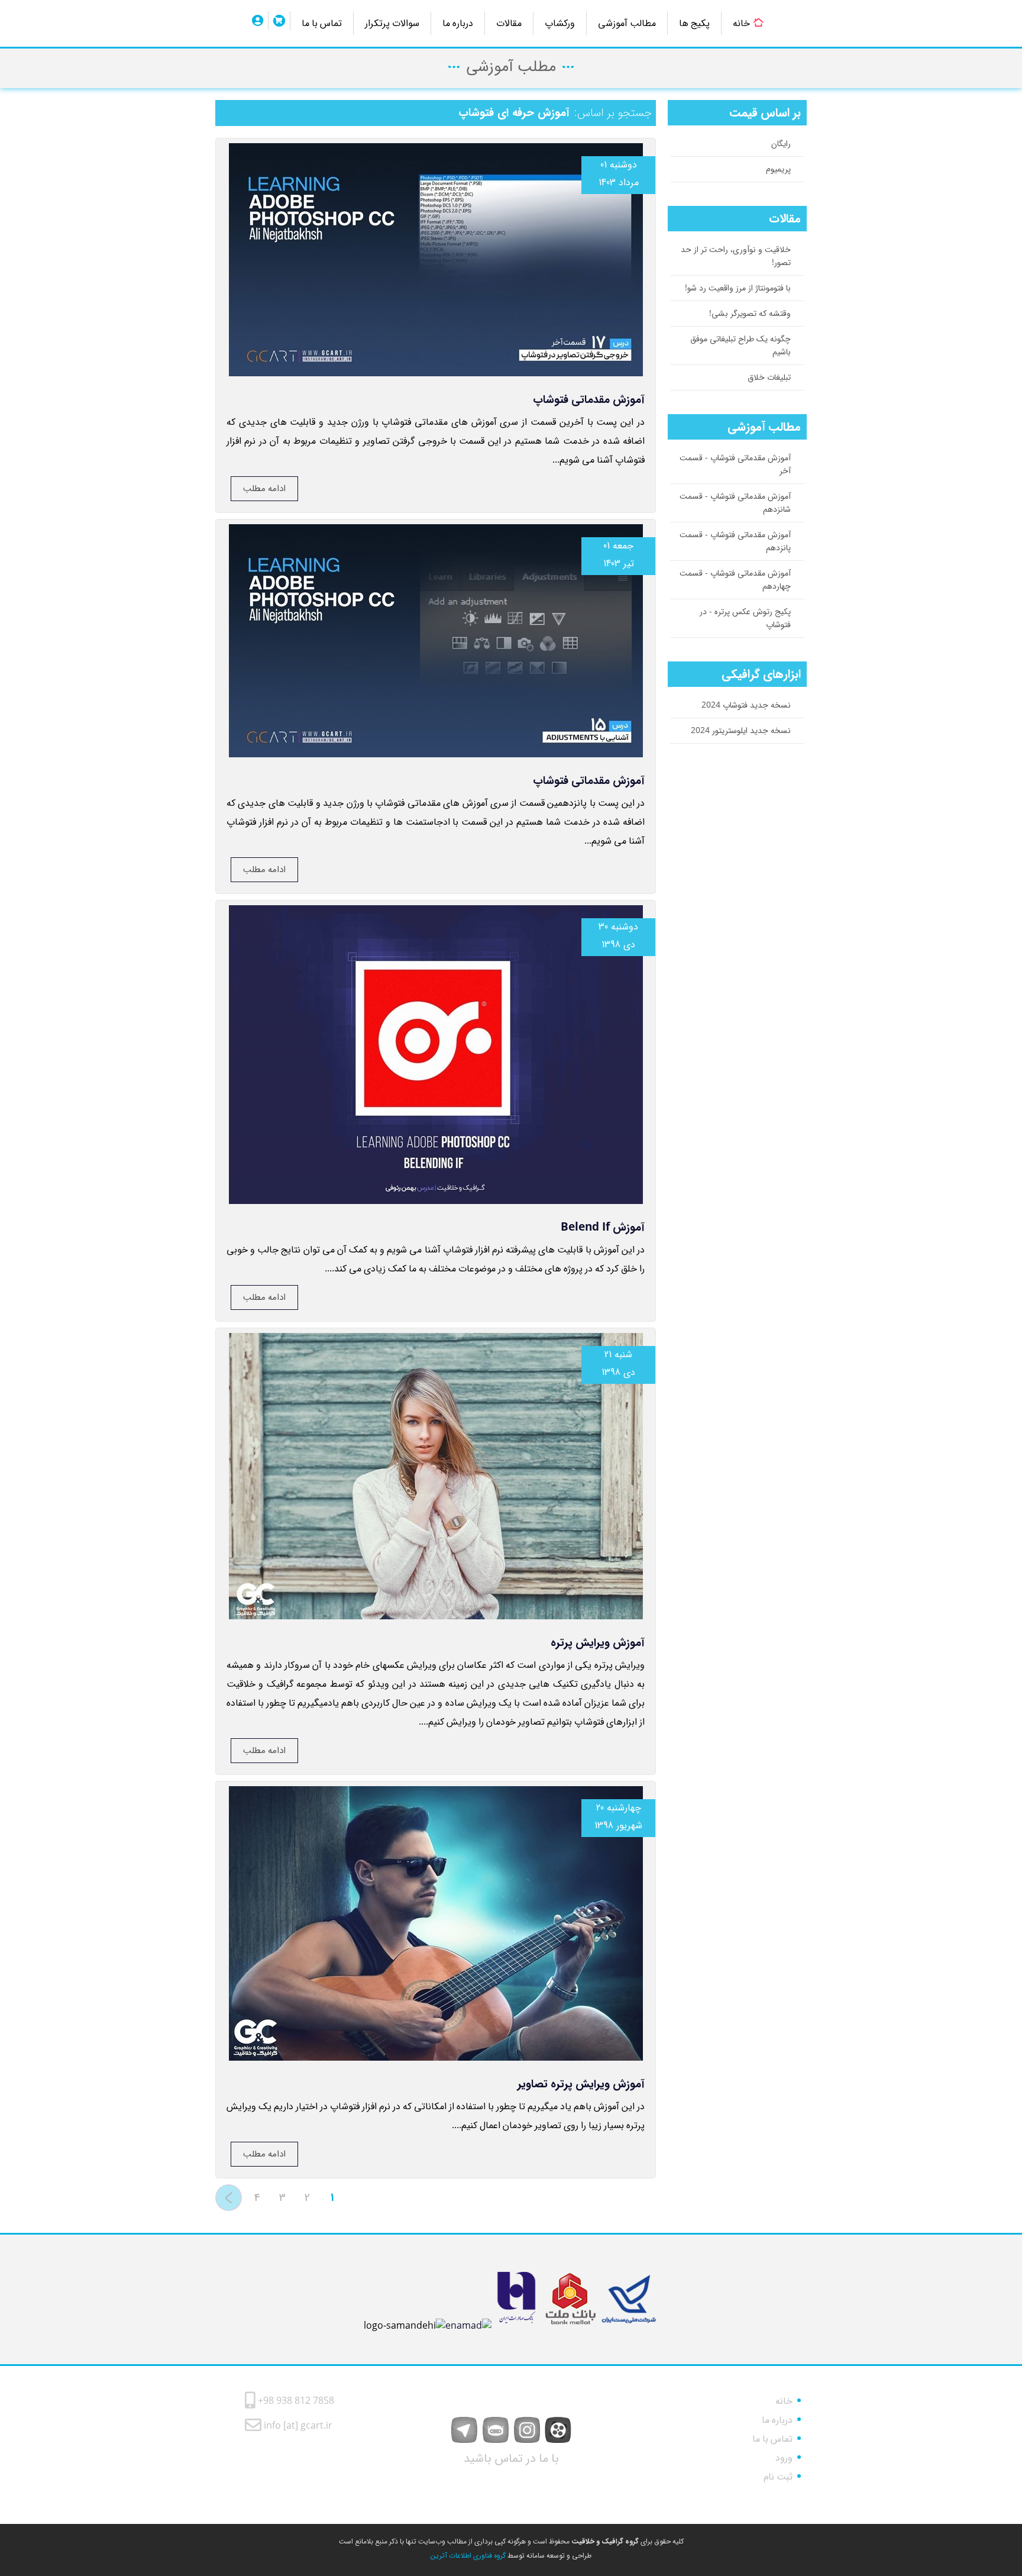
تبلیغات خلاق (769, 377)
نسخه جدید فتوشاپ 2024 (746, 704)
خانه (784, 2400)
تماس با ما (772, 2438)
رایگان (781, 143)
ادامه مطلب (264, 488)
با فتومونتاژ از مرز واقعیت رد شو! (738, 287)
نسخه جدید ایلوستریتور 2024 (741, 730)
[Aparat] (558, 2430)
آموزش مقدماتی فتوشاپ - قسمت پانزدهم (735, 540)
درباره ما (777, 2419)
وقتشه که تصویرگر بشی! (750, 313)
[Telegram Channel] (464, 2430)
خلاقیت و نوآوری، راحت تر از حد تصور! (736, 255)
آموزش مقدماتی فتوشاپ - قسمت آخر (735, 464)
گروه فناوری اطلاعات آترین (468, 2555)
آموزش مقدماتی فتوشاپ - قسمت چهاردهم (735, 579)
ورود (784, 2457)
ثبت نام (778, 2476)
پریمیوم (778, 168)
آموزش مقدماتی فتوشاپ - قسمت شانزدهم (735, 502)
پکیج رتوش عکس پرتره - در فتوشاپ (745, 617)
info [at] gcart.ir (298, 2425)
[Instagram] (527, 2430)
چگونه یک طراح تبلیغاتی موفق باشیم (740, 345)
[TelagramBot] (495, 2430)
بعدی (229, 2198)
